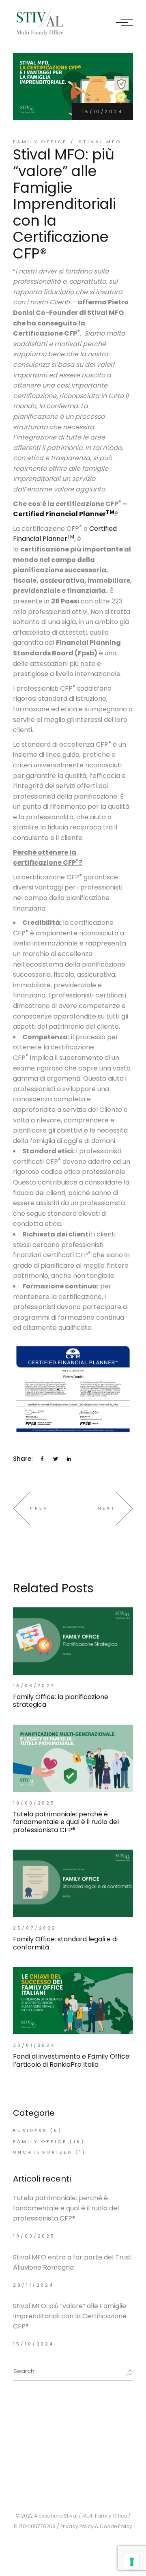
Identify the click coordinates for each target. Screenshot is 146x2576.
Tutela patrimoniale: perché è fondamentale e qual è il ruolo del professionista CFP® (66, 2208)
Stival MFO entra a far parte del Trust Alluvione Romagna (72, 2262)
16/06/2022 (34, 1686)
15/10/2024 (102, 112)
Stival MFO (100, 142)
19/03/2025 (34, 1803)
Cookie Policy (116, 2526)
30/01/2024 (34, 2045)
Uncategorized (43, 2152)
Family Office (40, 142)
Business (30, 2130)
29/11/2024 (34, 2285)
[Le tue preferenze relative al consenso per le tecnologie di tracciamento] (132, 2562)
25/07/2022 (35, 1928)
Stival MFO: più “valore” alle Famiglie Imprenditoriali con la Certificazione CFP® (70, 2316)
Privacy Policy (77, 2526)
